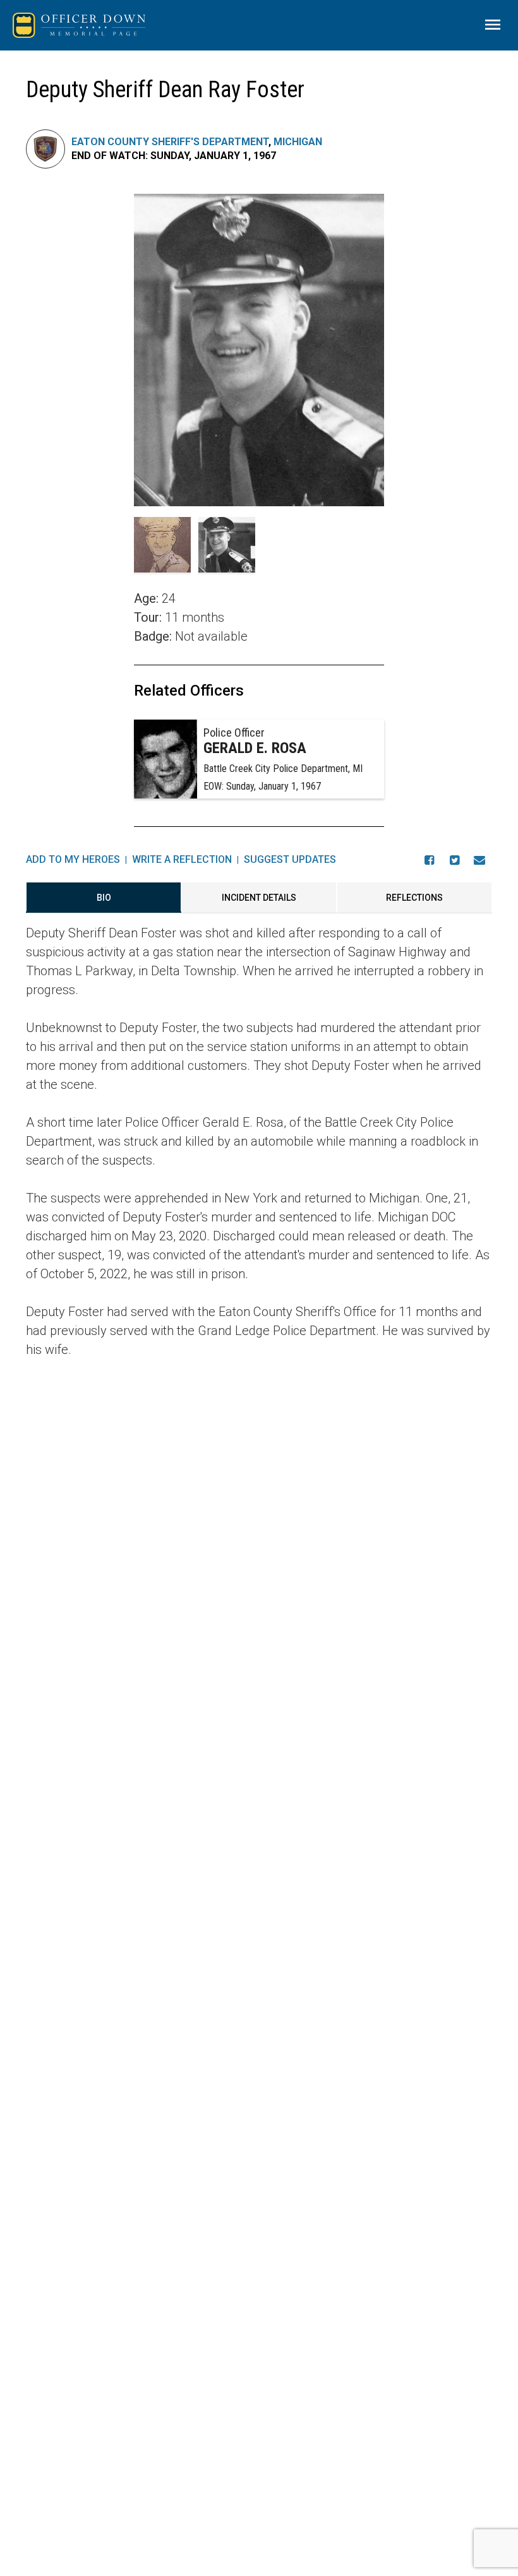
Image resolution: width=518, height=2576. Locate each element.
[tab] (104, 898)
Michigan (298, 142)
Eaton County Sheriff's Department (170, 142)
